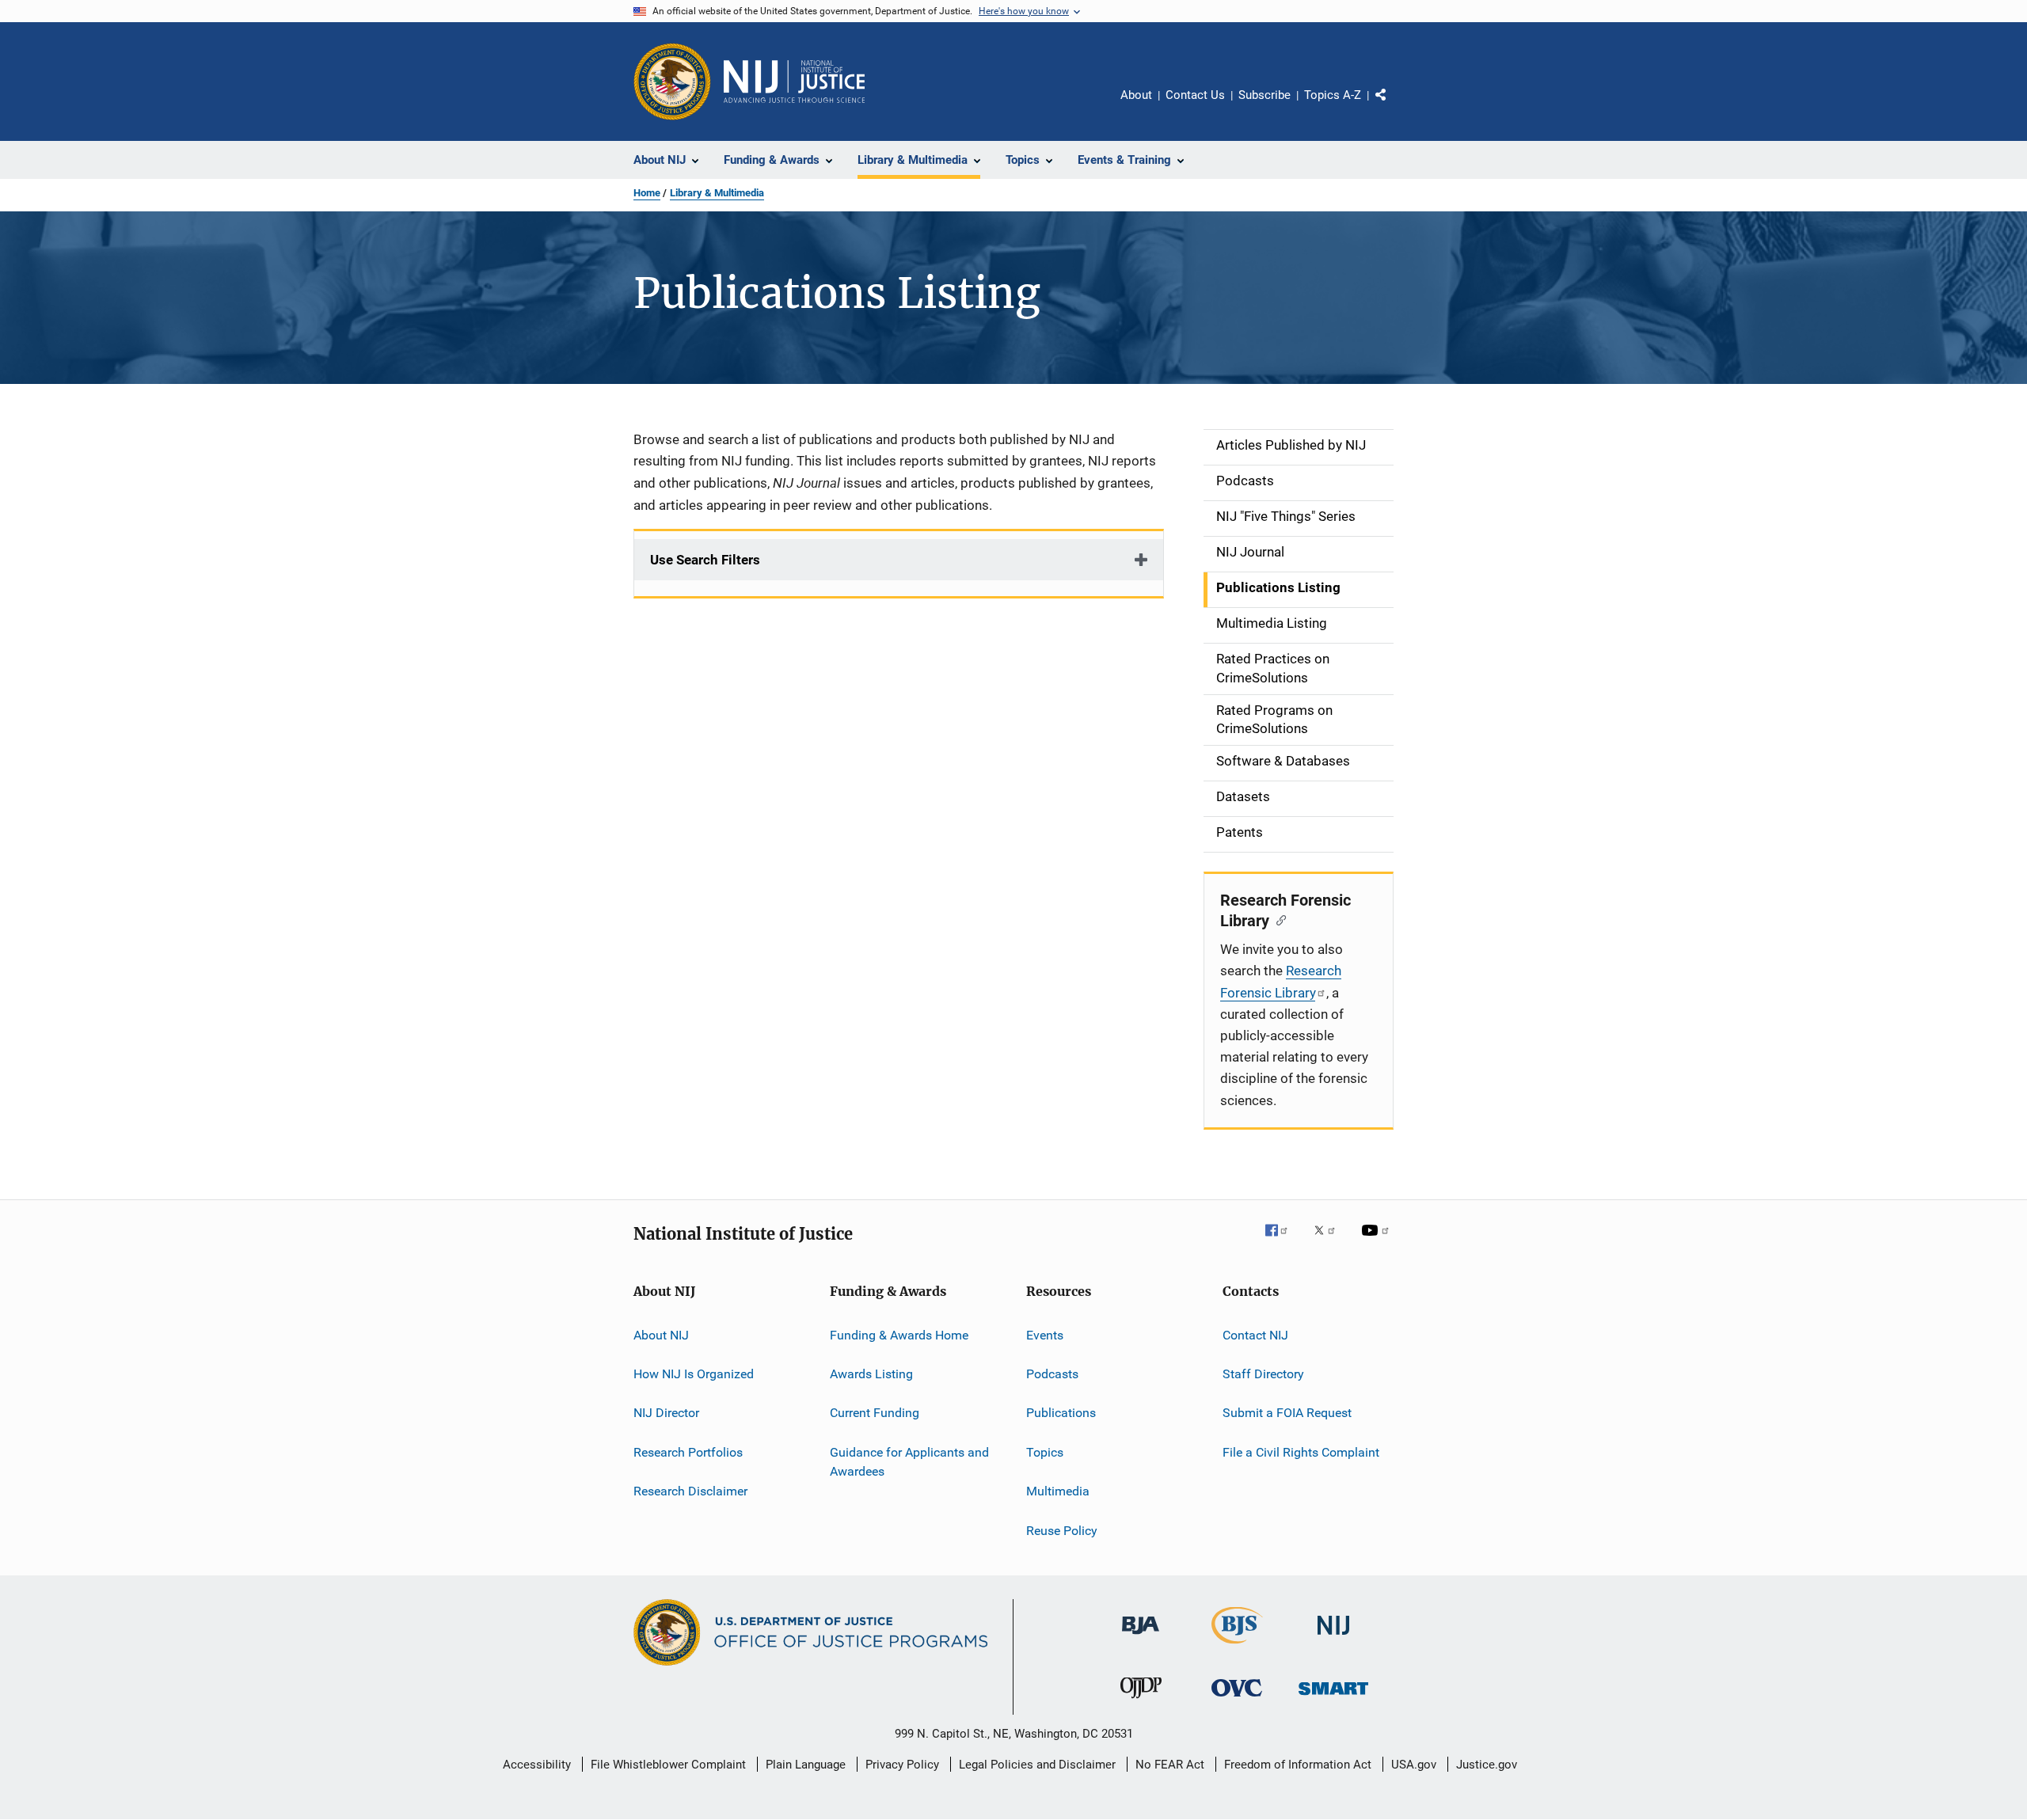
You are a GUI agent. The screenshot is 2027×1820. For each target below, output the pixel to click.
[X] (1330, 1241)
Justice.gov (1487, 1765)
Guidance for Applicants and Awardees (909, 1462)
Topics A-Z (1333, 95)
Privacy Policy (902, 1765)
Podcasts (1052, 1374)
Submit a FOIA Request (1287, 1413)
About (1136, 95)
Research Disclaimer (690, 1491)
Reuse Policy (1062, 1530)
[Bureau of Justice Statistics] (1237, 1647)
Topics (1045, 1452)
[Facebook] (1283, 1241)
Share (1394, 106)
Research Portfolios (688, 1452)
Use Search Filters (705, 560)
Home (647, 193)
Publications (1061, 1413)
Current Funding (875, 1413)
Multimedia (1058, 1491)
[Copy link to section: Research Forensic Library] (1278, 919)
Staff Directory (1263, 1374)
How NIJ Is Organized (694, 1374)
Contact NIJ (1255, 1335)
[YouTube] (1378, 1241)
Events (1045, 1335)
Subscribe (1264, 95)
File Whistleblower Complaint (668, 1765)
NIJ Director (666, 1413)
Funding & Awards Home (899, 1335)
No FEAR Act (1170, 1765)
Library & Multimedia (717, 193)
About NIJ (661, 1335)
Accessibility (537, 1765)
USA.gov (1414, 1765)
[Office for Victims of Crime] (1237, 1699)
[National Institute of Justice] (1333, 1638)
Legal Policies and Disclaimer (1037, 1765)
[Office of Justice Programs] (672, 82)
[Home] (794, 82)
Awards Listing (871, 1374)
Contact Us (1195, 95)
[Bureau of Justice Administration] (1141, 1637)
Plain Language (806, 1765)
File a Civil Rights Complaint (1301, 1452)
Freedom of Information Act (1298, 1765)
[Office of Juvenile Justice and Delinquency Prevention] (1141, 1701)
